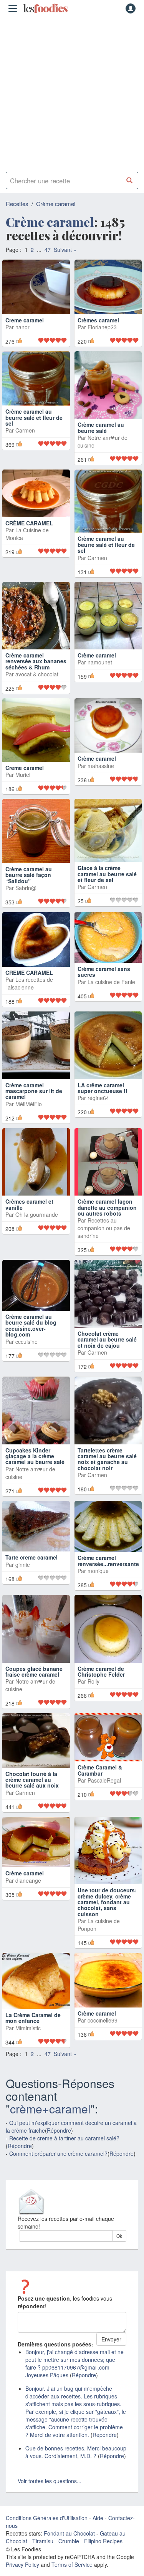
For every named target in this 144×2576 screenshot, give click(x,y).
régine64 (98, 1111)
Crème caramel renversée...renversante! (109, 1574)
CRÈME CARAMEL (29, 536)
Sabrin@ (26, 901)
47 (48, 250)
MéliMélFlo (29, 1117)
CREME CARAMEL (29, 985)
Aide (98, 2531)
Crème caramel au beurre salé (101, 440)
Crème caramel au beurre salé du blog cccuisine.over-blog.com (31, 1338)
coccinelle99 (103, 2033)
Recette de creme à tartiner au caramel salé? (64, 2151)
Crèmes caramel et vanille (29, 1217)
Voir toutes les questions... (50, 2494)
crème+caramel (50, 2121)
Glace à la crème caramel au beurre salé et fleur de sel (107, 887)
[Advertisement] (72, 91)
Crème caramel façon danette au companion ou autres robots (107, 1220)
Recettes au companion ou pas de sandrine (104, 1241)
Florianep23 (102, 340)
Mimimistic (28, 2041)
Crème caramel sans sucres (104, 985)
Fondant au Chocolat (69, 2546)
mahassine (101, 779)
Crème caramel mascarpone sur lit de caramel (34, 1104)
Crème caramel (56, 204)
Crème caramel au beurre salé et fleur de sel (34, 444)
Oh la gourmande (37, 1228)
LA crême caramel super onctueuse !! (103, 1101)
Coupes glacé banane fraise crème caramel (34, 1684)
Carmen (25, 456)
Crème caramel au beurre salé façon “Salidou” (29, 888)
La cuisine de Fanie (111, 995)
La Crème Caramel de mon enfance (33, 2031)
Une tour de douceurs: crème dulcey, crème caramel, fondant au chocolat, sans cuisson (107, 1915)
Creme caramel (25, 333)
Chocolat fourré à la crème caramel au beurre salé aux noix (32, 1792)
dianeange (28, 1893)
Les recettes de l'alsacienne (29, 996)
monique (98, 1584)
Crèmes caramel (98, 333)
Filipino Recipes (103, 2554)
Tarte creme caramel (31, 1570)
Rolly (94, 1694)
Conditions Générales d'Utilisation (47, 2531)
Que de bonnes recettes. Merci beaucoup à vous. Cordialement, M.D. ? (76, 2465)
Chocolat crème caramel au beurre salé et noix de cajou (107, 1353)
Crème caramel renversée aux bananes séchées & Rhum (36, 674)
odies (45, 8)
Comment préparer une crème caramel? (58, 2166)
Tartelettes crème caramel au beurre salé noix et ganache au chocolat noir (107, 1472)
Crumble (69, 2554)
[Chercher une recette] (130, 180)
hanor (22, 340)
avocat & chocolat (37, 687)
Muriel (23, 788)
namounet (100, 675)
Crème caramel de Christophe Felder (101, 1684)
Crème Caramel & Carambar (100, 1783)
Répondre (59, 2143)
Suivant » (65, 250)
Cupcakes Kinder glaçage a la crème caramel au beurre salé (35, 1469)
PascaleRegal (104, 1793)
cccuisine (26, 1354)
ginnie (23, 1578)
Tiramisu (43, 2554)
